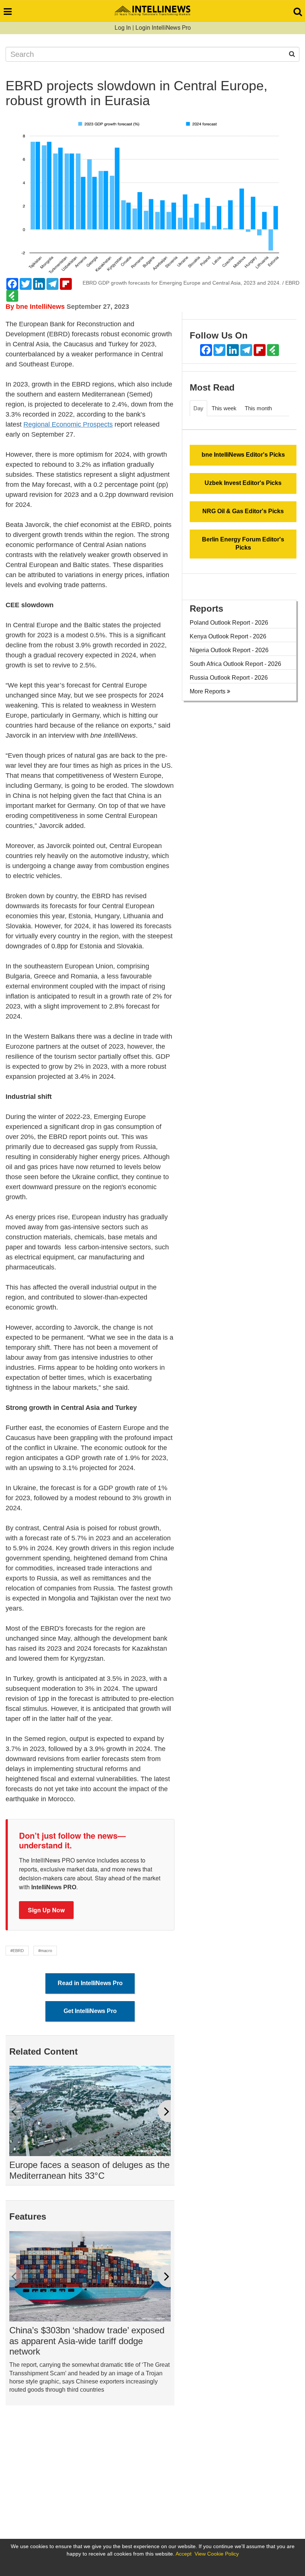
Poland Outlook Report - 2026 (229, 623)
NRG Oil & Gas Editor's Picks (243, 511)
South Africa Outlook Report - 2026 (235, 664)
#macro (45, 1951)
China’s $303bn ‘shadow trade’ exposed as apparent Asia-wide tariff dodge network (87, 2341)
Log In (123, 28)
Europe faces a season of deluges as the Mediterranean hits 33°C (89, 2170)
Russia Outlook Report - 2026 (229, 678)
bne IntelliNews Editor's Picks (243, 455)
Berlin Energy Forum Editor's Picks (243, 544)
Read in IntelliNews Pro (90, 1983)
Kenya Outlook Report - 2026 (228, 636)
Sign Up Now (46, 1910)
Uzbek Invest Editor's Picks (243, 483)
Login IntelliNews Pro (163, 28)
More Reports (208, 691)
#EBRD (17, 1951)
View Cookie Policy (217, 2554)
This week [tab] (224, 408)
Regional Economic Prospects (68, 424)
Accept (184, 2554)
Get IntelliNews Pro (90, 2011)
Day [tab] (198, 408)
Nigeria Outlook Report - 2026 (229, 650)
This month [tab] (258, 408)
